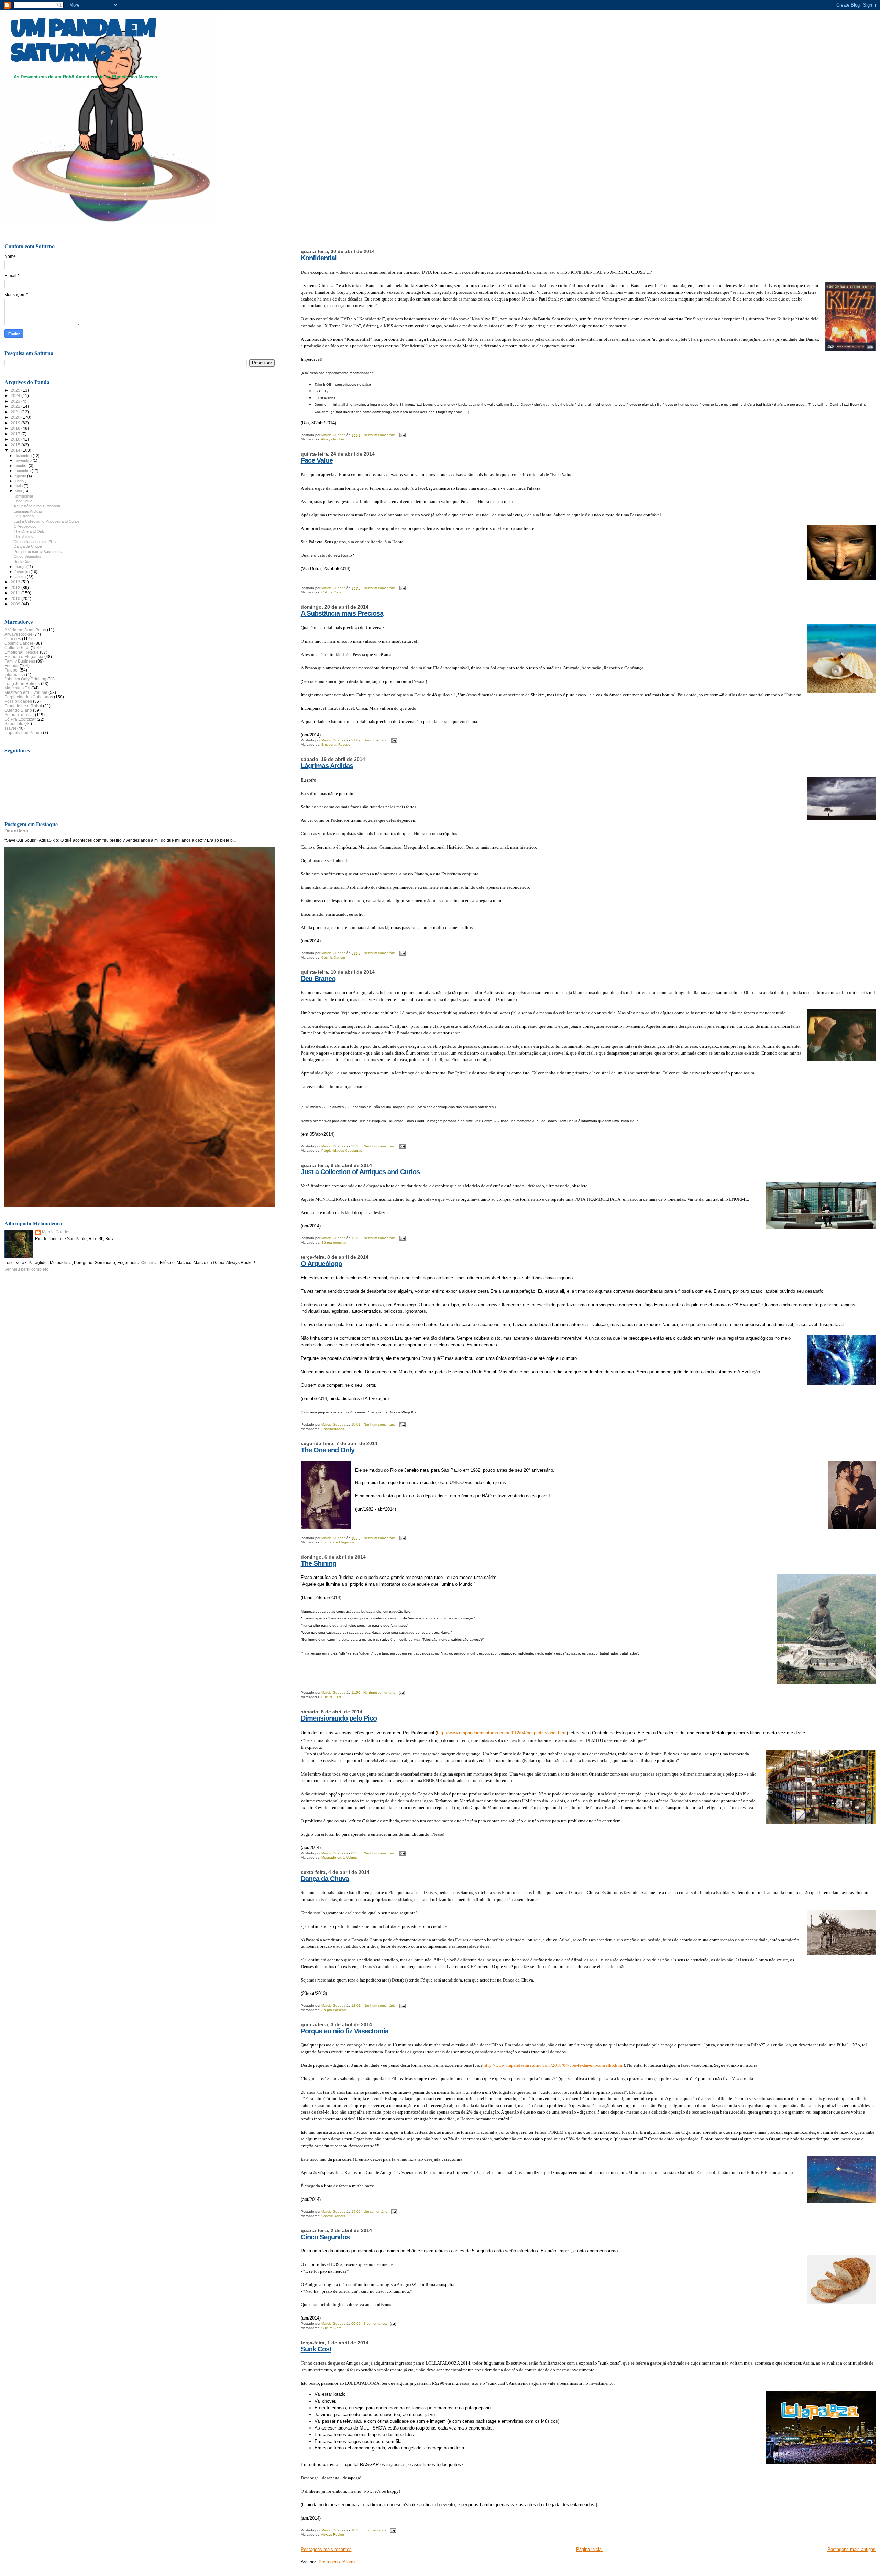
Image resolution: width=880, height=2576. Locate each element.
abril (19, 491)
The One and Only (328, 1450)
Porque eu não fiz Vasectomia (345, 2031)
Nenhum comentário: (381, 435)
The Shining (318, 1563)
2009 (16, 604)
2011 (16, 593)
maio (19, 486)
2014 (16, 450)
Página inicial (589, 2549)
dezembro (24, 456)
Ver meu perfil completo (26, 1269)
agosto (21, 476)
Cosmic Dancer (333, 957)
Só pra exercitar (334, 1242)
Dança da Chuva (325, 1879)
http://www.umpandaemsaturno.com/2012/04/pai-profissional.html (502, 1733)
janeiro (21, 577)
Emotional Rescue (336, 745)
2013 (16, 582)
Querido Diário (18, 710)
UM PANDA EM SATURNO (83, 44)
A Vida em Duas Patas (25, 630)
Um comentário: (377, 740)
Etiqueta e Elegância (338, 1542)
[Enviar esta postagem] (402, 435)
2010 (16, 598)
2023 (16, 401)
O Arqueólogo (321, 1264)
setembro (23, 471)
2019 (16, 423)
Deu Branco (318, 979)
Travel (10, 728)
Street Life (14, 724)
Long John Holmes (22, 683)
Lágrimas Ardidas (327, 766)
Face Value (317, 460)
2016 (16, 439)
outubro (22, 466)
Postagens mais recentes (326, 2549)
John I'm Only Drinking (25, 679)
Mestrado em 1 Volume (340, 1858)
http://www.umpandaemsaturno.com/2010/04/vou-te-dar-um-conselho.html (554, 2065)
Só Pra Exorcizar (20, 719)
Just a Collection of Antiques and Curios (360, 1172)
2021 (16, 412)
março (21, 567)
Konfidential (319, 258)
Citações (13, 639)
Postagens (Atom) (337, 2562)
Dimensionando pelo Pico (339, 1718)
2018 (16, 428)
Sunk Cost (316, 2349)
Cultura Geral (332, 592)
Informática (15, 674)
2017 (16, 434)
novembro (24, 460)
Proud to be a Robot (23, 706)
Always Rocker (333, 439)
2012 (16, 587)
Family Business (20, 661)
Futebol (12, 670)
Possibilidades (333, 1429)
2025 (16, 390)
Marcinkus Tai (17, 688)
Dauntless (16, 831)
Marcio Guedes (56, 1232)
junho (20, 481)
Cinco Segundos (325, 2237)
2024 (16, 396)
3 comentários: (376, 2323)
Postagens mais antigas (851, 2549)
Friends (12, 665)
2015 (16, 445)
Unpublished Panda (23, 733)
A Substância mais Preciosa (342, 613)
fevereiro (23, 572)
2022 (16, 406)
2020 (16, 417)
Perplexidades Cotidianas (342, 1151)
